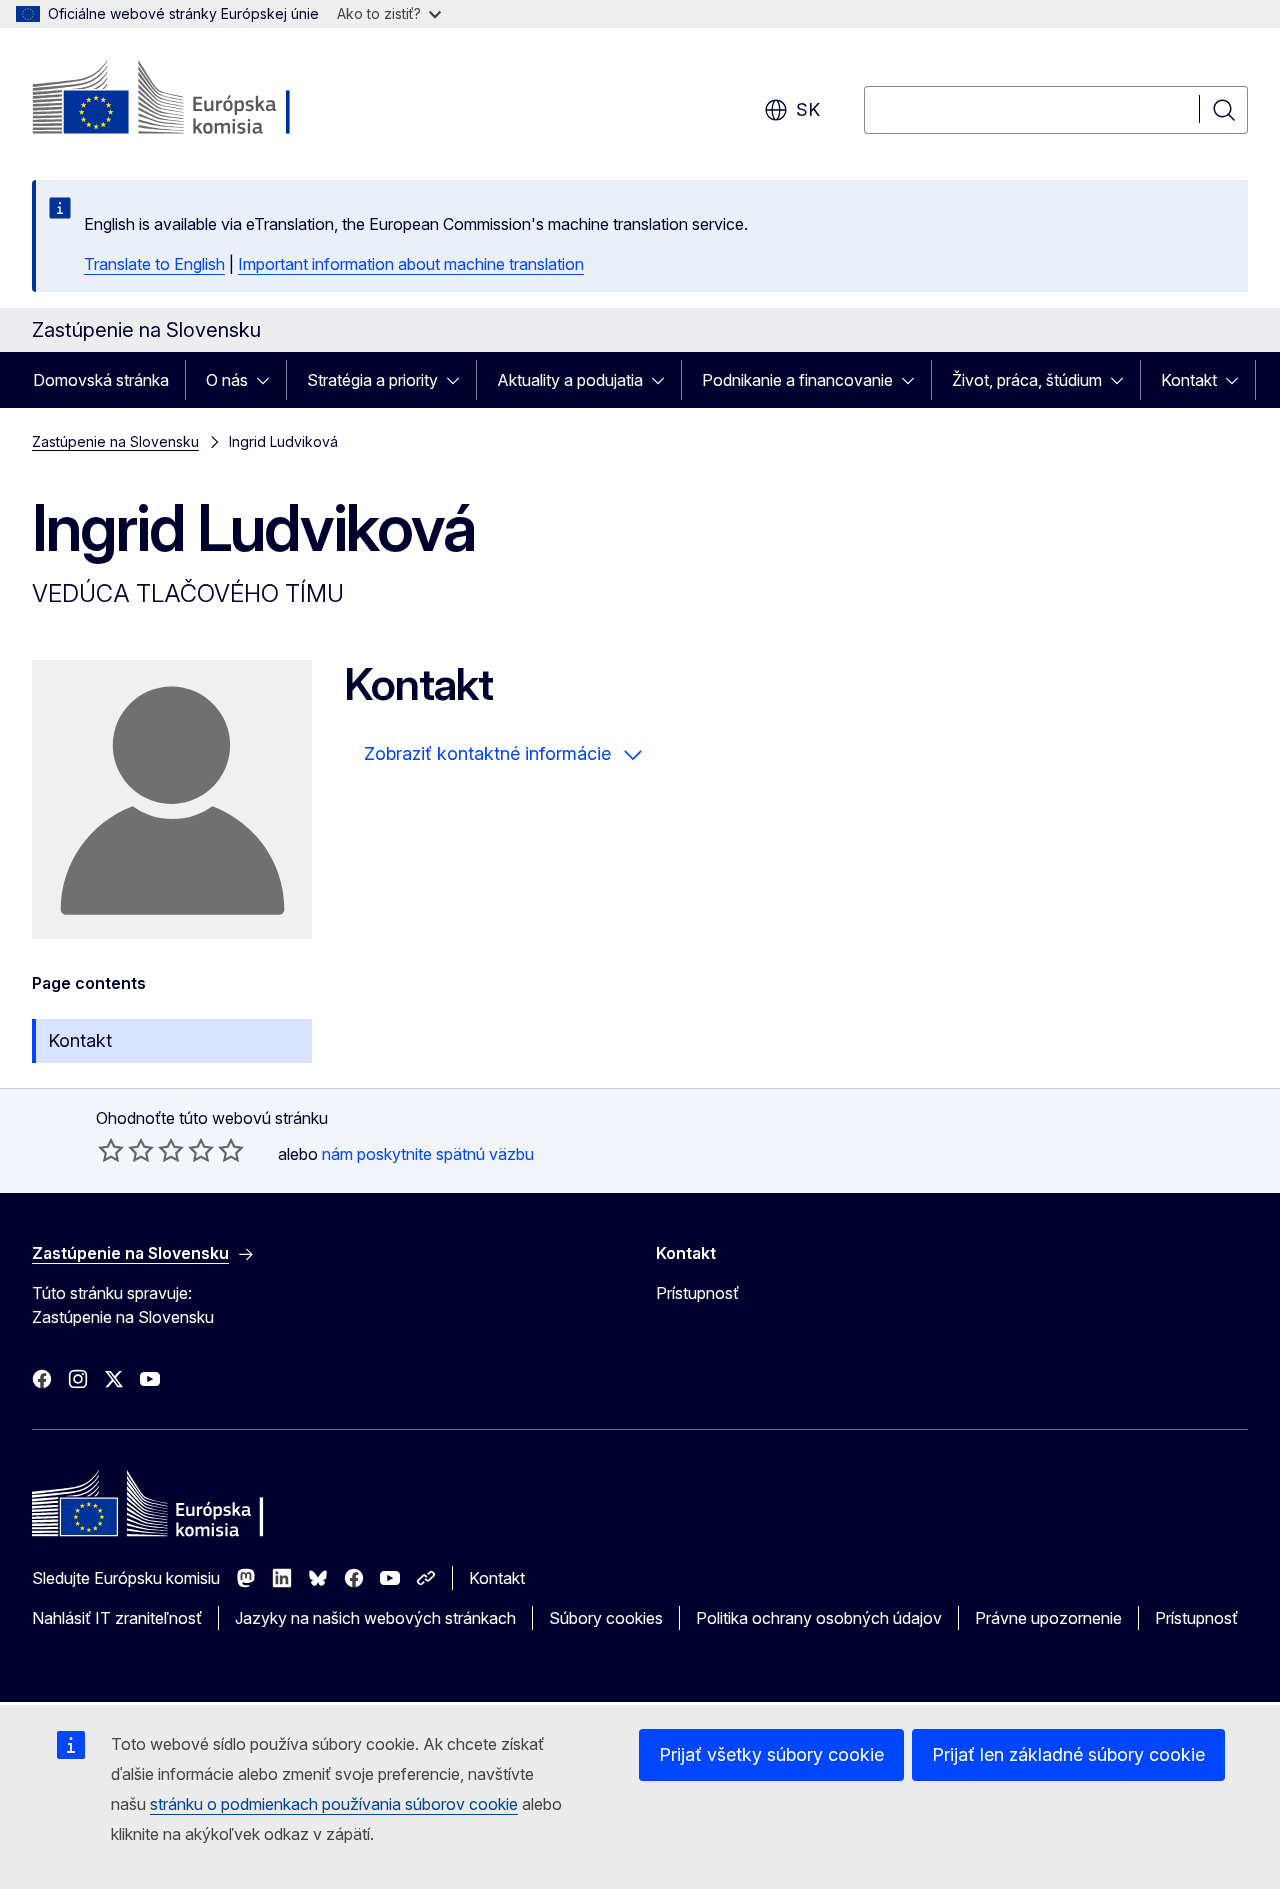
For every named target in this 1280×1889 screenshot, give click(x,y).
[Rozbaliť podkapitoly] (269, 380)
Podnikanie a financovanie (797, 380)
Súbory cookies (606, 1618)
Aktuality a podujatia (570, 380)
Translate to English (154, 264)
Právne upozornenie (1048, 1618)
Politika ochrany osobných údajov (819, 1618)
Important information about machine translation (411, 264)
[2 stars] (126, 1150)
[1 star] (111, 1150)
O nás (227, 380)
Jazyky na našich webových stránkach (375, 1618)
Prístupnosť (697, 1293)
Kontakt (1189, 380)
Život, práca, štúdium (1027, 380)
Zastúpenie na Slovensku (115, 441)
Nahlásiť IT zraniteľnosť (117, 1618)
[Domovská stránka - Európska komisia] (193, 100)
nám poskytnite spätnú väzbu (428, 1154)
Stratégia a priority (372, 380)
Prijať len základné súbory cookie (1068, 1754)
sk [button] (808, 109)
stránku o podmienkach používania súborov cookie (334, 1804)
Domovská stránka (101, 380)
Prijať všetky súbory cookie (771, 1754)
